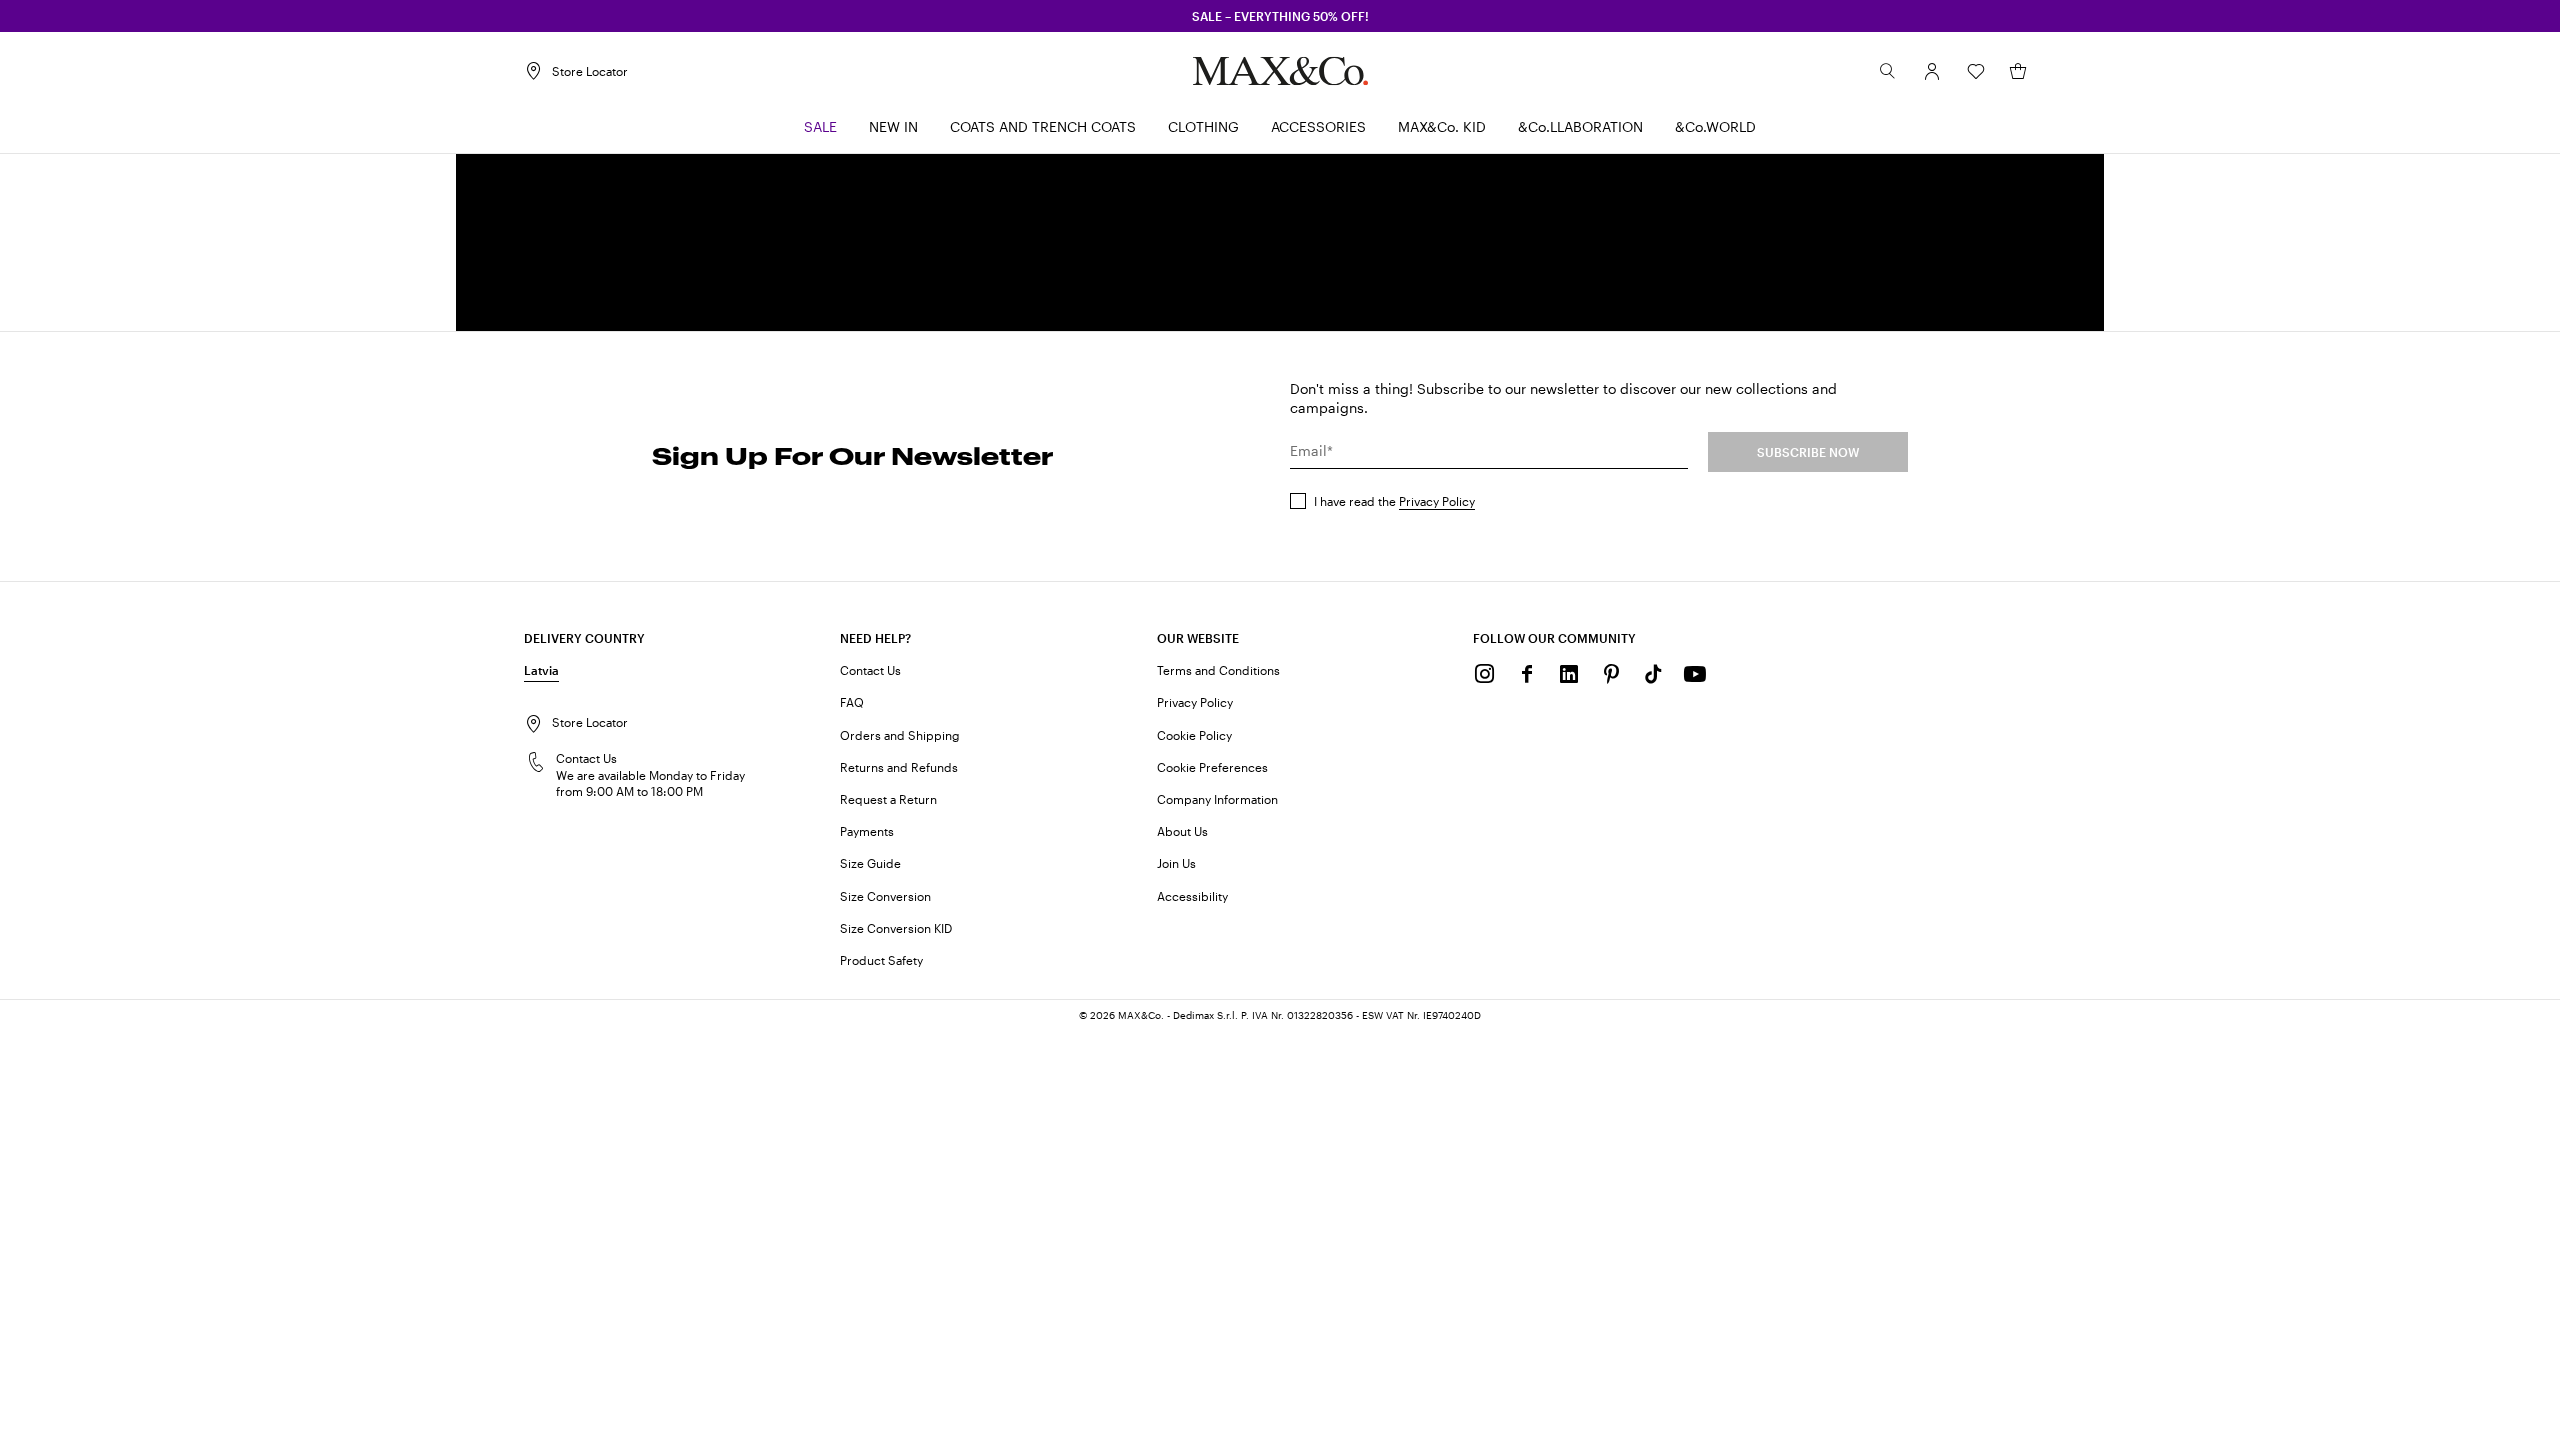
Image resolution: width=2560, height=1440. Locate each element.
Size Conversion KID (896, 928)
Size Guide (870, 863)
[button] (1932, 71)
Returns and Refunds (899, 767)
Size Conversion (885, 896)
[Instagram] (1485, 674)
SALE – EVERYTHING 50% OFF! (1280, 16)
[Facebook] (1527, 674)
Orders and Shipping (900, 735)
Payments (867, 831)
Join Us (1176, 863)
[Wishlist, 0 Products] (1976, 71)
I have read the (1394, 501)
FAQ (852, 702)
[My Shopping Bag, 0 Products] (2018, 71)
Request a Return (888, 799)
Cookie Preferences (1212, 767)
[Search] (1888, 71)
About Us (1182, 831)
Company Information (1217, 799)
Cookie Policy (1194, 735)
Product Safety (881, 960)
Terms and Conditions (1218, 670)
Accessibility (1192, 896)
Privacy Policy (1437, 501)
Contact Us (870, 670)
